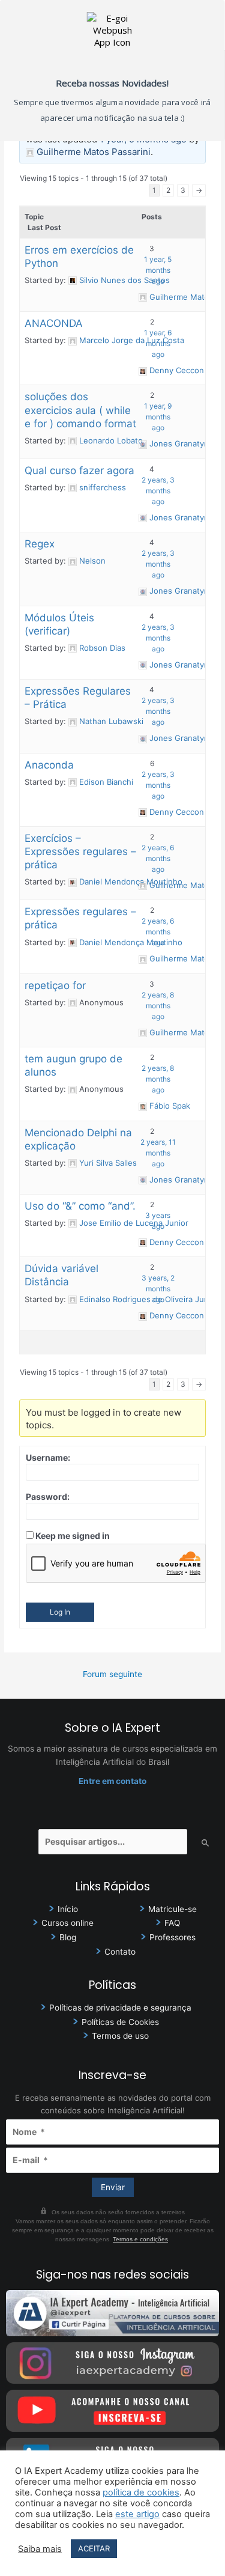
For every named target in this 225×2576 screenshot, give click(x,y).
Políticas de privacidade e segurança (120, 2008)
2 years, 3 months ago (158, 491)
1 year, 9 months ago (158, 417)
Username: (48, 1457)
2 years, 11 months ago (158, 1153)
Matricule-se (172, 1909)
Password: (48, 1497)
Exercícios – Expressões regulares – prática (80, 851)
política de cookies (141, 2492)
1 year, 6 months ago (158, 343)
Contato (120, 1952)
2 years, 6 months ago (158, 858)
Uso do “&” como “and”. (80, 1206)
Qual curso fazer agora (79, 470)
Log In (60, 1612)
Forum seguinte (112, 1674)
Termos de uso (120, 2036)
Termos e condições (140, 2239)
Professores (172, 1937)
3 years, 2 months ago (158, 1289)
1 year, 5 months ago (158, 270)
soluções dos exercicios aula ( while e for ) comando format (80, 410)
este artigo (137, 2514)
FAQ (172, 1923)
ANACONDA (54, 323)
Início (68, 1909)
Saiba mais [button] (40, 2549)
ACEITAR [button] (94, 2548)
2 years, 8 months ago (158, 1006)
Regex (40, 544)
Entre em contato (112, 1781)
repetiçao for (55, 985)
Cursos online (67, 1923)
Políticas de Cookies (120, 2022)
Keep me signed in (73, 1536)
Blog (68, 1937)
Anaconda (49, 765)
